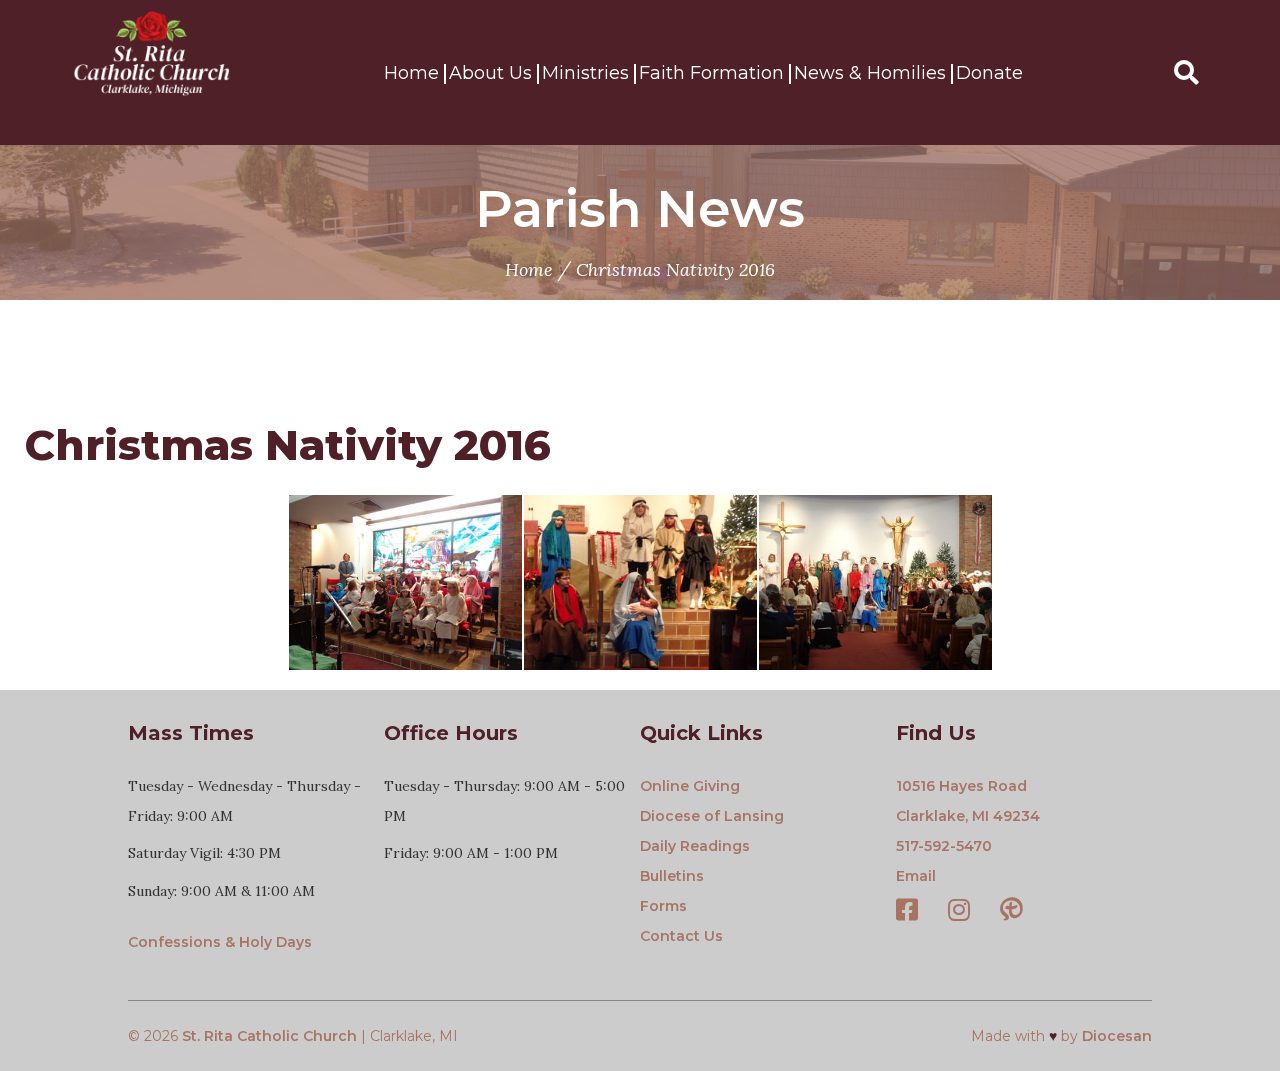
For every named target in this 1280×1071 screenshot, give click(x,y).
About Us (490, 73)
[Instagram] (959, 912)
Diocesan (1117, 1036)
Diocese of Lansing (712, 816)
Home (411, 73)
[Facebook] (907, 912)
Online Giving (690, 786)
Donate (989, 73)
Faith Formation (711, 73)
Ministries (585, 73)
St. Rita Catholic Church (269, 1036)
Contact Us (681, 936)
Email (916, 876)
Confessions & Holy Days (220, 942)
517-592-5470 (944, 846)
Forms (663, 906)
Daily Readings (695, 846)
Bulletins (672, 876)
